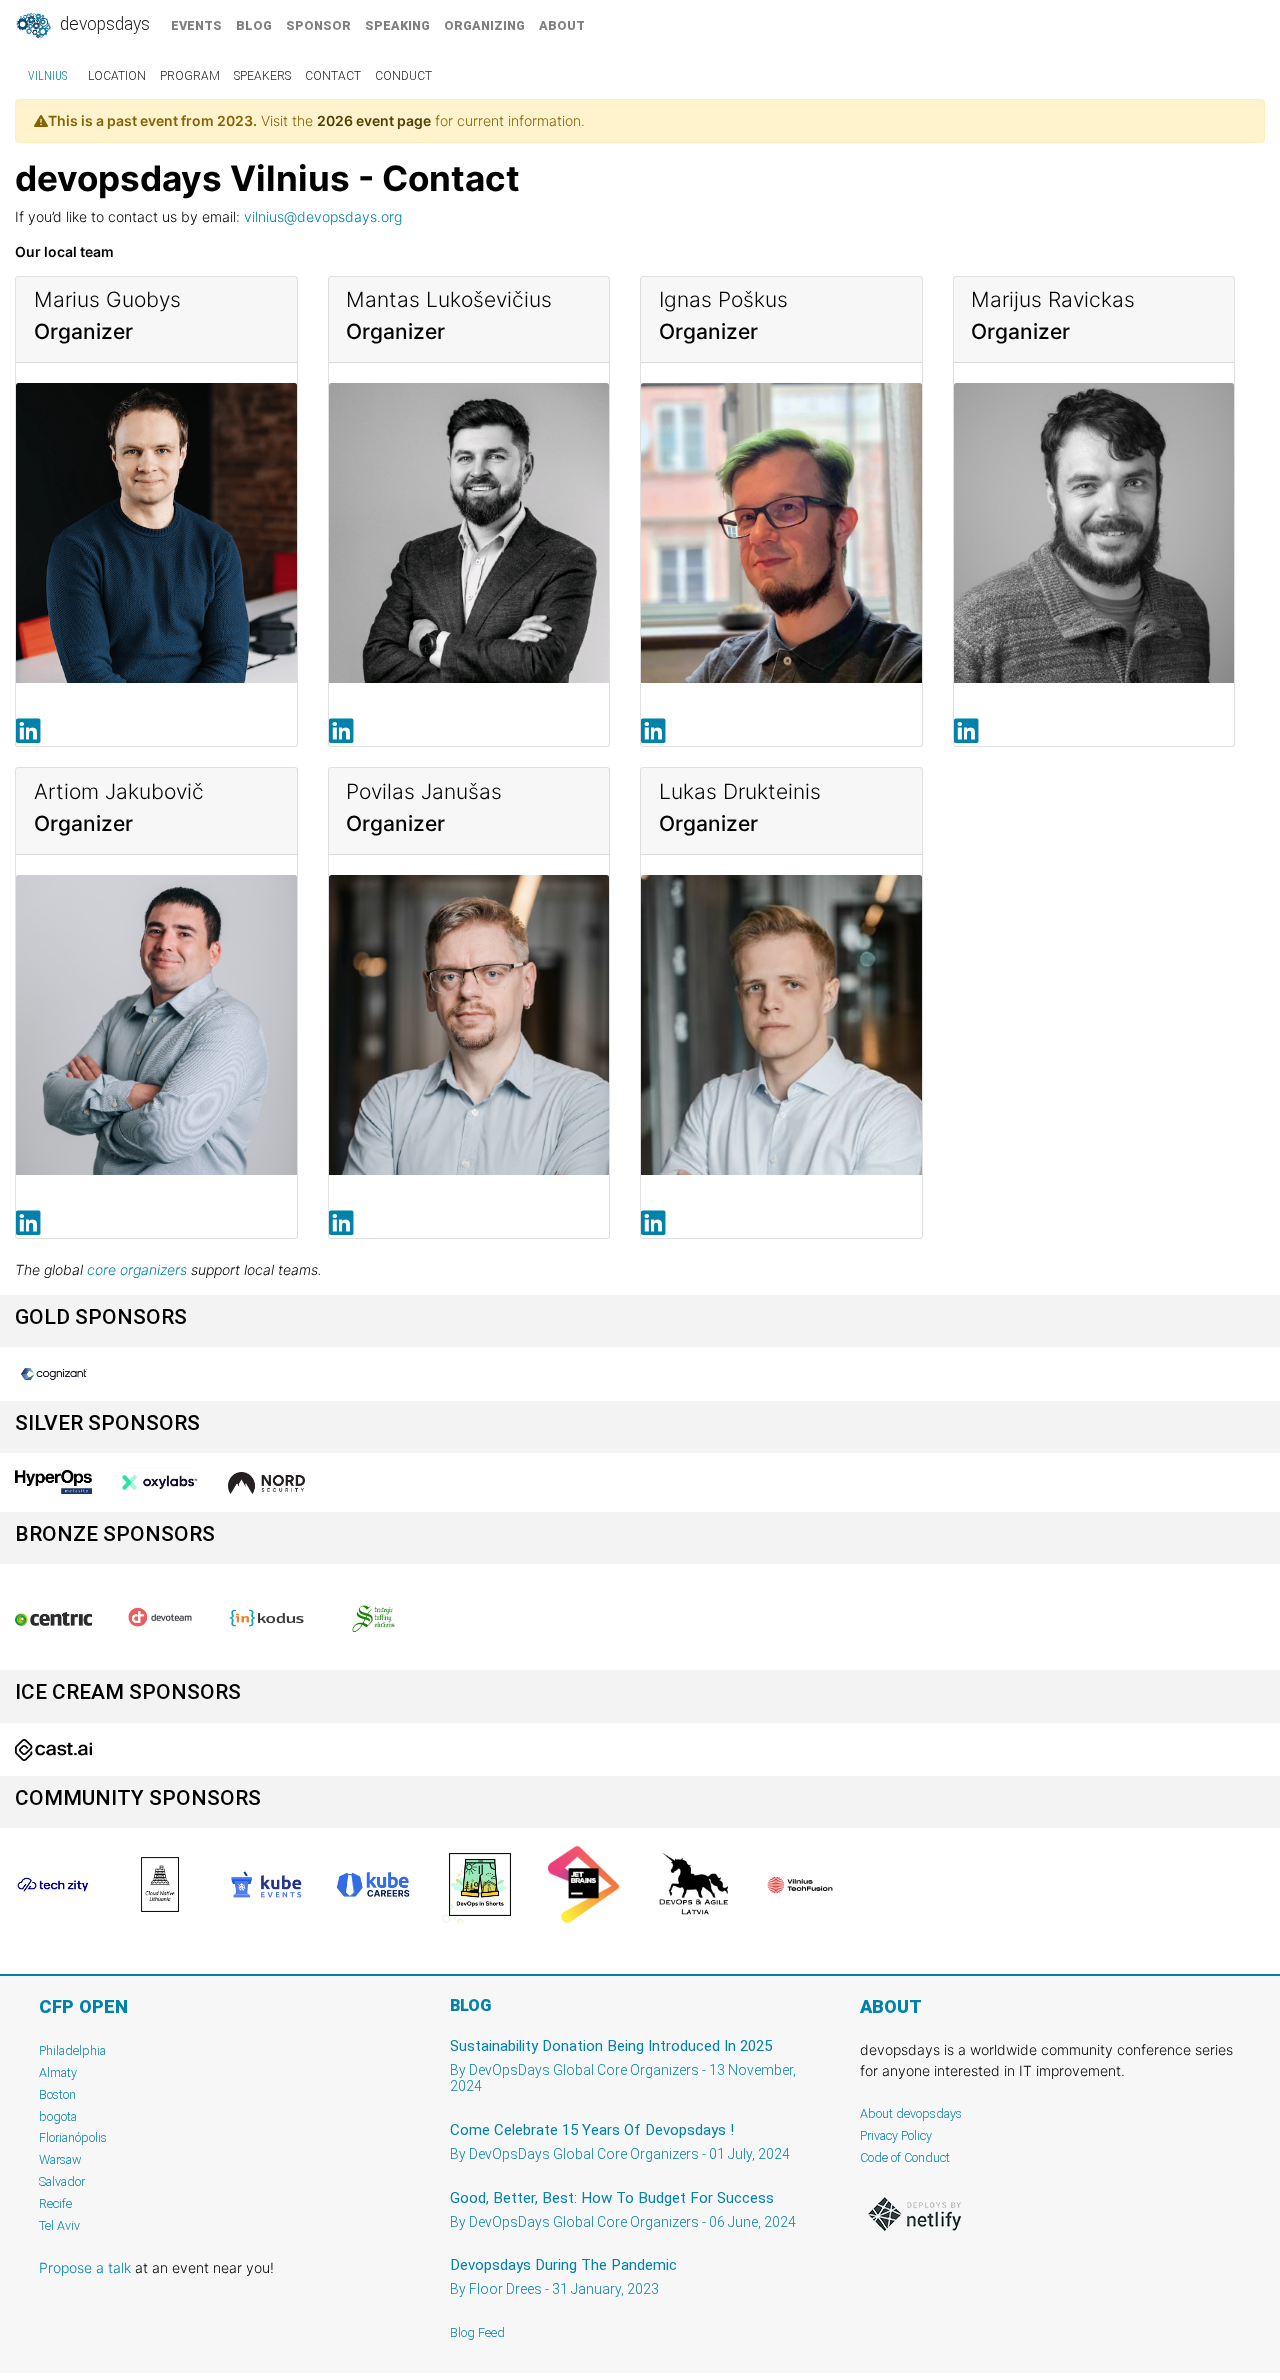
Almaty (58, 2072)
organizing (484, 25)
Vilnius (47, 76)
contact (333, 76)
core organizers (137, 1269)
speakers (262, 76)
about (562, 25)
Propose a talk (85, 2267)
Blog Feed (477, 2332)
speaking (397, 25)
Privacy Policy (896, 2135)
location (117, 76)
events (196, 25)
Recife (55, 2203)
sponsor (318, 25)
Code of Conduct (905, 2157)
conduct (403, 76)
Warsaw (60, 2159)
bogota (58, 2116)
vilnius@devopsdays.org (323, 216)
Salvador (62, 2181)
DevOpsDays (103, 24)
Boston (57, 2094)
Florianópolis (73, 2137)
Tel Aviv (59, 2225)
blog (254, 25)
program (190, 76)
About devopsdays (911, 2113)
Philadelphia (72, 2050)
